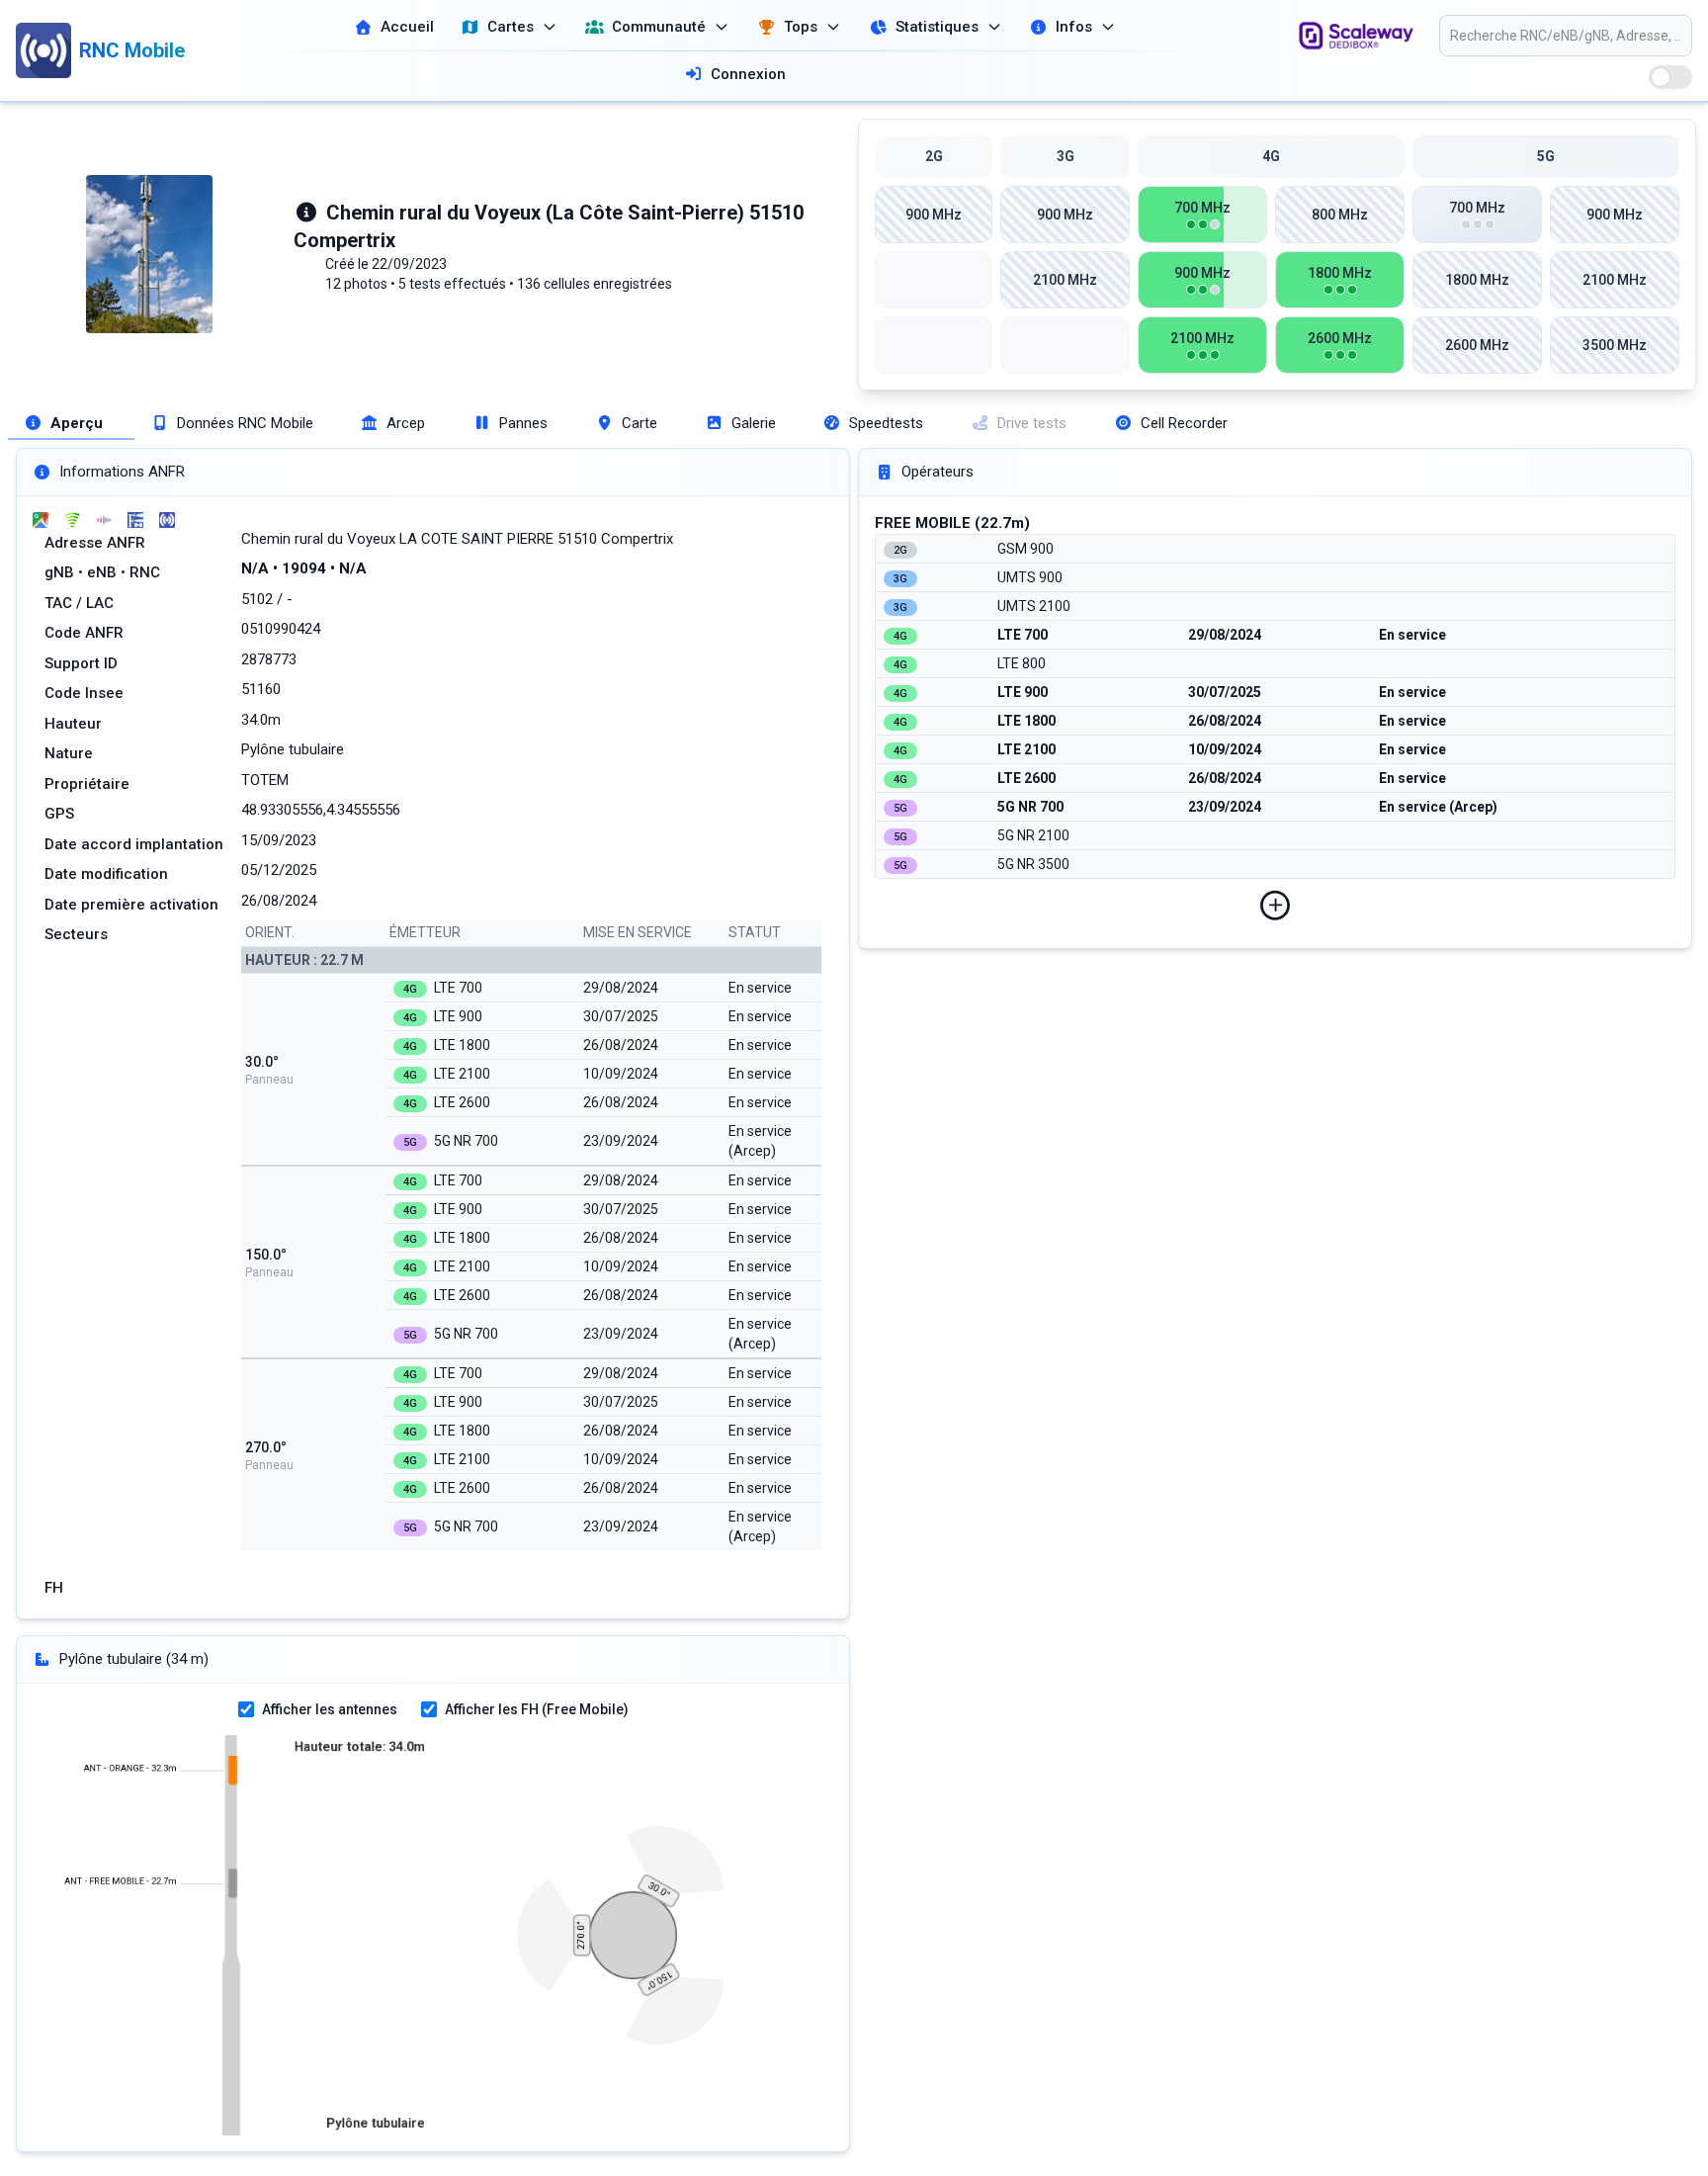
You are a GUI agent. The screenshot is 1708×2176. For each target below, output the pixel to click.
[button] (1275, 906)
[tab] (71, 424)
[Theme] (1670, 77)
